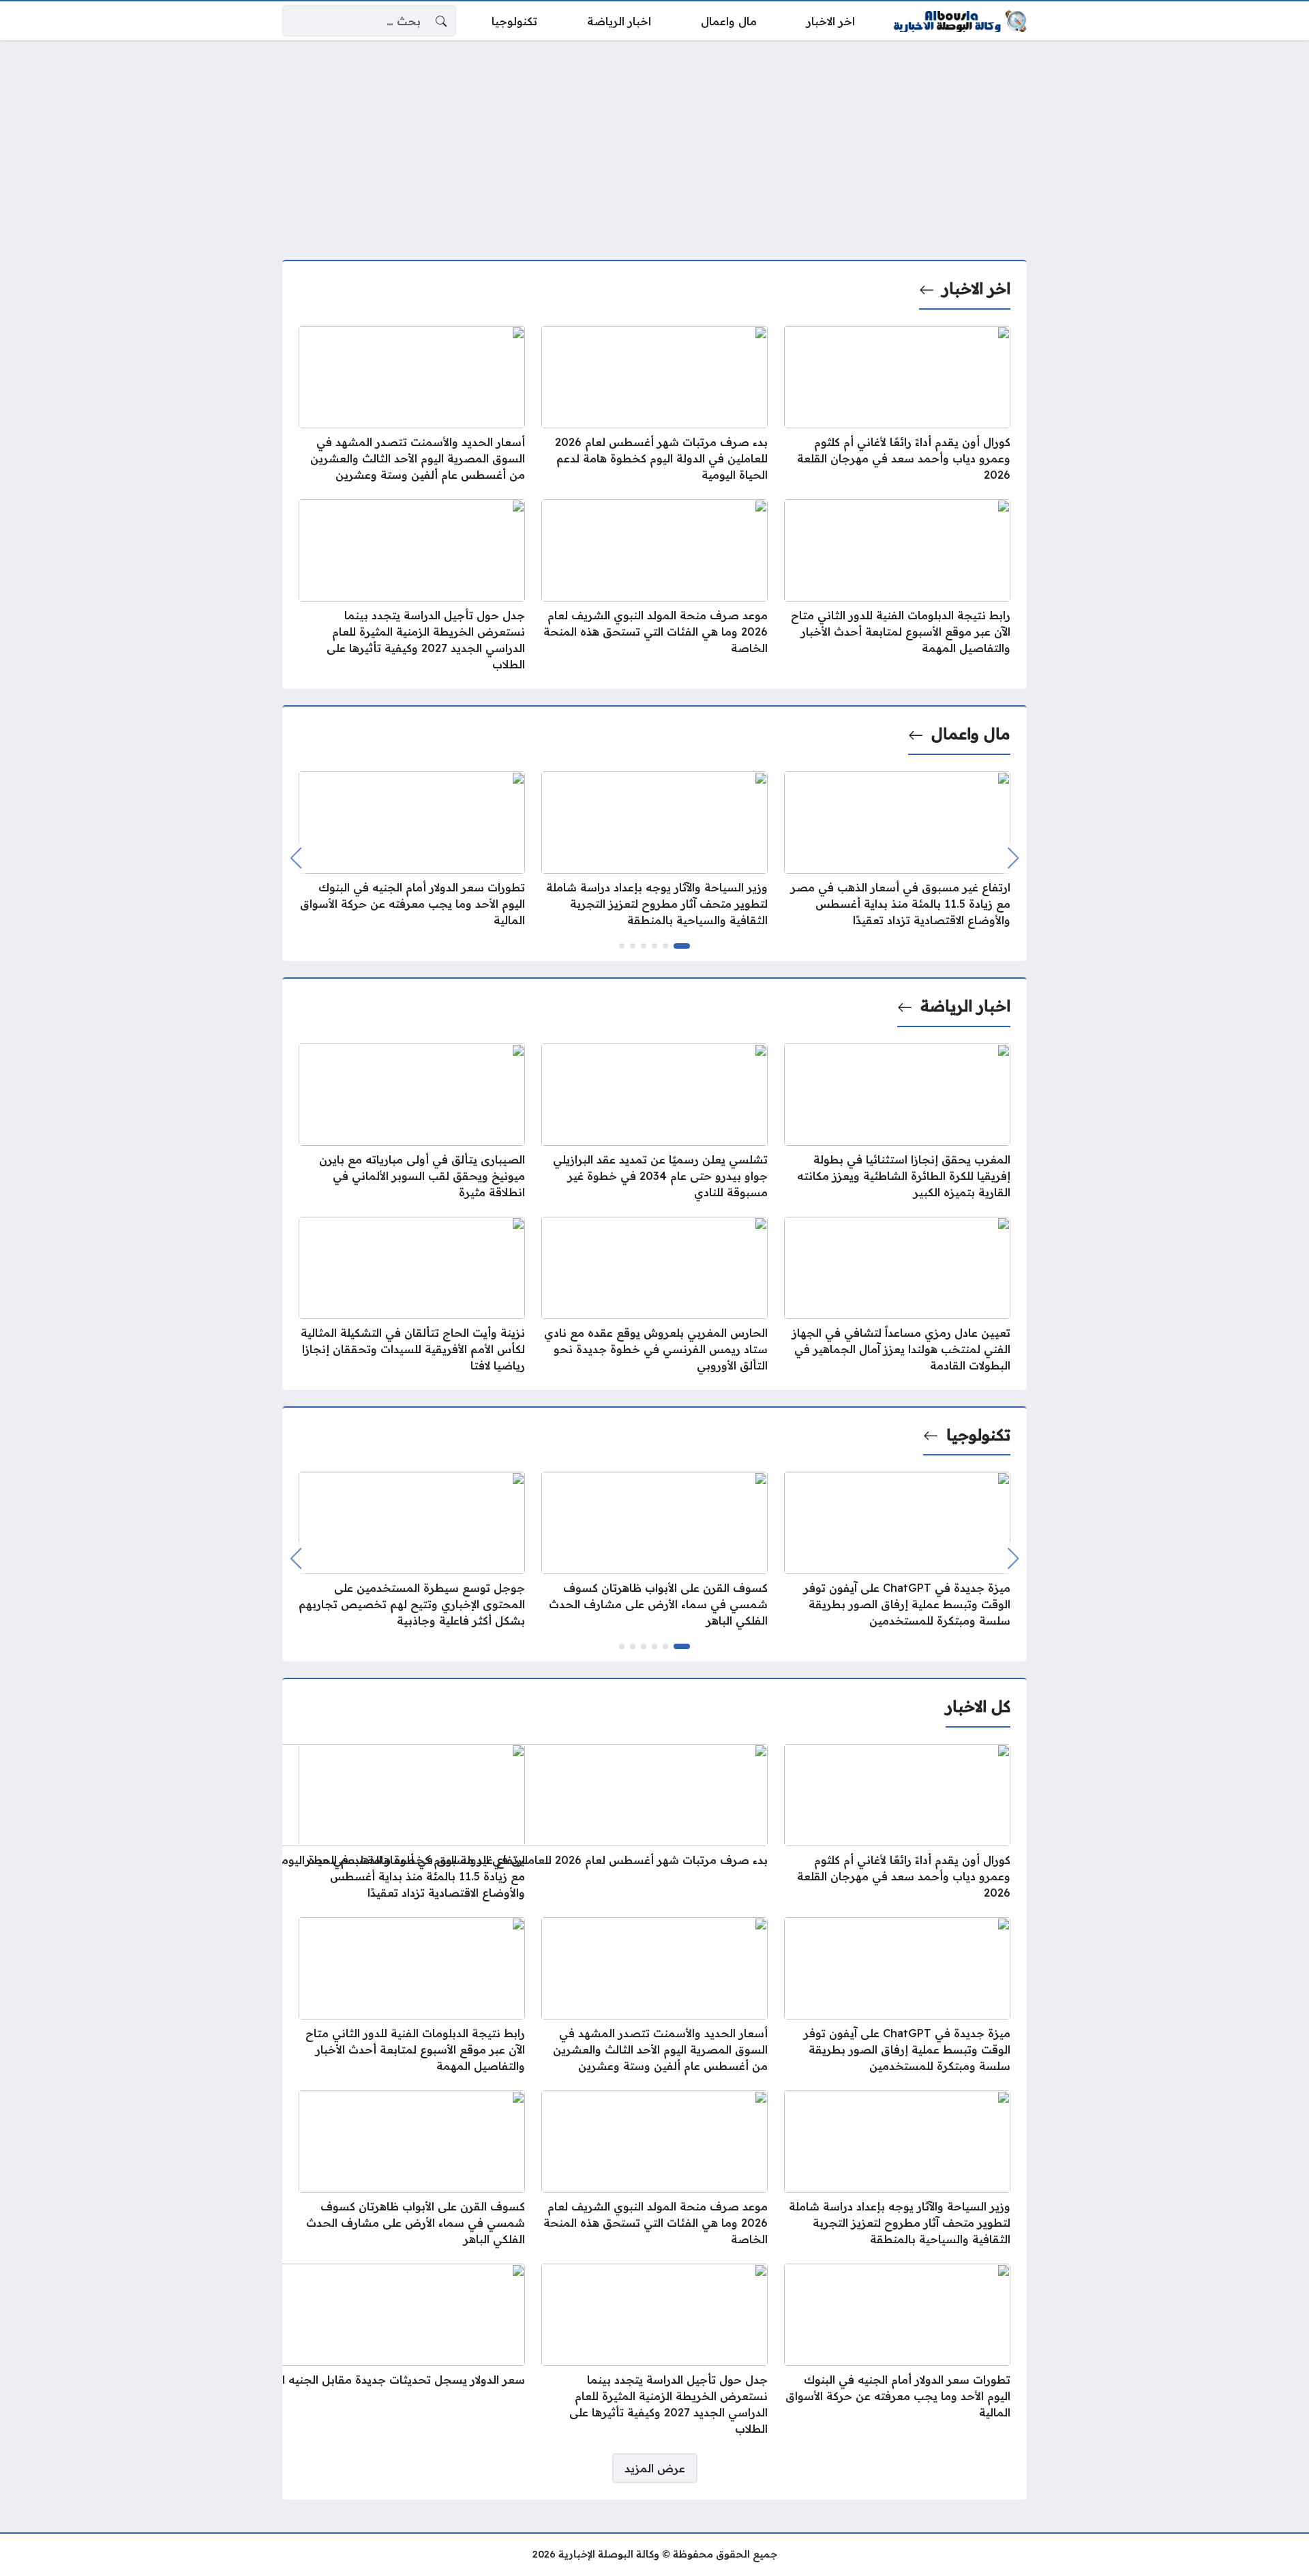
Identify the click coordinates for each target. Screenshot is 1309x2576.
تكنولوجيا (978, 1435)
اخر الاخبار (976, 288)
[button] (682, 946)
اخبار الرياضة (965, 1006)
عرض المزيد (655, 2468)
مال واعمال (971, 734)
